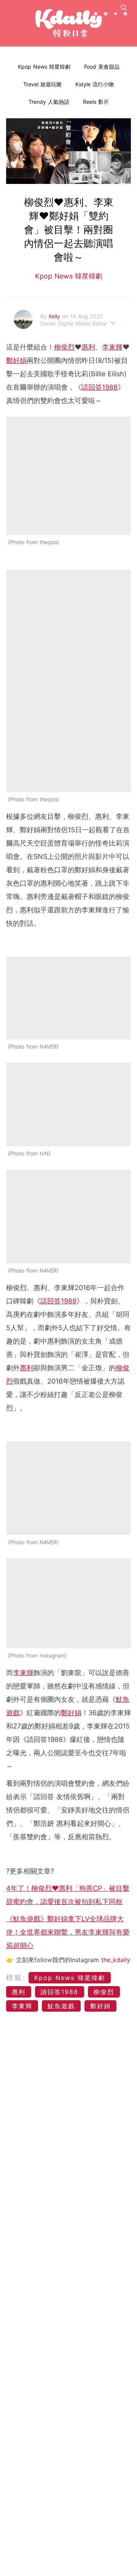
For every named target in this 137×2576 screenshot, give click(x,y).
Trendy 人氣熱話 (49, 102)
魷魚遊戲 (61, 2006)
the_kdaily (116, 1960)
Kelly (55, 316)
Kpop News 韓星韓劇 (44, 67)
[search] (124, 8)
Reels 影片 (96, 102)
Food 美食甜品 (102, 67)
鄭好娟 (16, 360)
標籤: (16, 1978)
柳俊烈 (64, 347)
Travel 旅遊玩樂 (42, 84)
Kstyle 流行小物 (95, 84)
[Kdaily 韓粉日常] (68, 23)
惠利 (88, 347)
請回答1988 (100, 387)
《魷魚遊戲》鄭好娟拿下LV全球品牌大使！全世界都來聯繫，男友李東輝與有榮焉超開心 (68, 1932)
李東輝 (112, 347)
